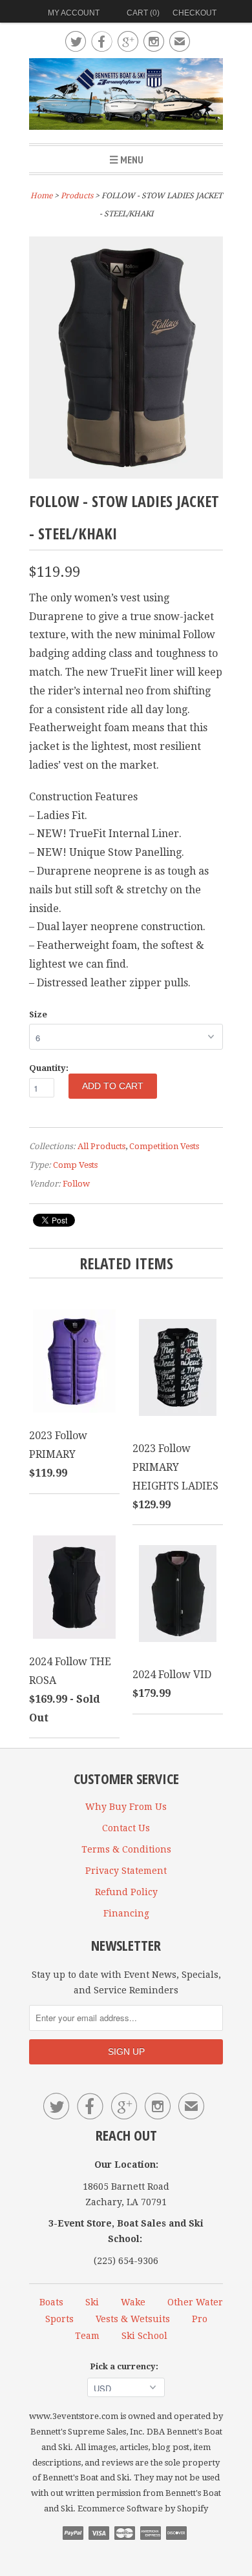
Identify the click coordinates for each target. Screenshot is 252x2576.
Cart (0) (143, 13)
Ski (92, 2302)
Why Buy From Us (126, 1807)
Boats (51, 2302)
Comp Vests (75, 1165)
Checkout (194, 13)
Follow (76, 1184)
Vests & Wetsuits (133, 2319)
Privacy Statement (126, 1871)
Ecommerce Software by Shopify (143, 2508)
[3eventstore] (126, 96)
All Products (101, 1146)
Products (77, 196)
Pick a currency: (126, 2366)
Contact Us (126, 1828)
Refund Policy (126, 1892)
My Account (74, 13)
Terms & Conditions (126, 1849)
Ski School (144, 2336)
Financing (126, 1913)
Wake (133, 2302)
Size (38, 1014)
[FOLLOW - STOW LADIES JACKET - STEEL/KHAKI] (126, 475)
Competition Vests (164, 1146)
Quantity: (49, 1068)
